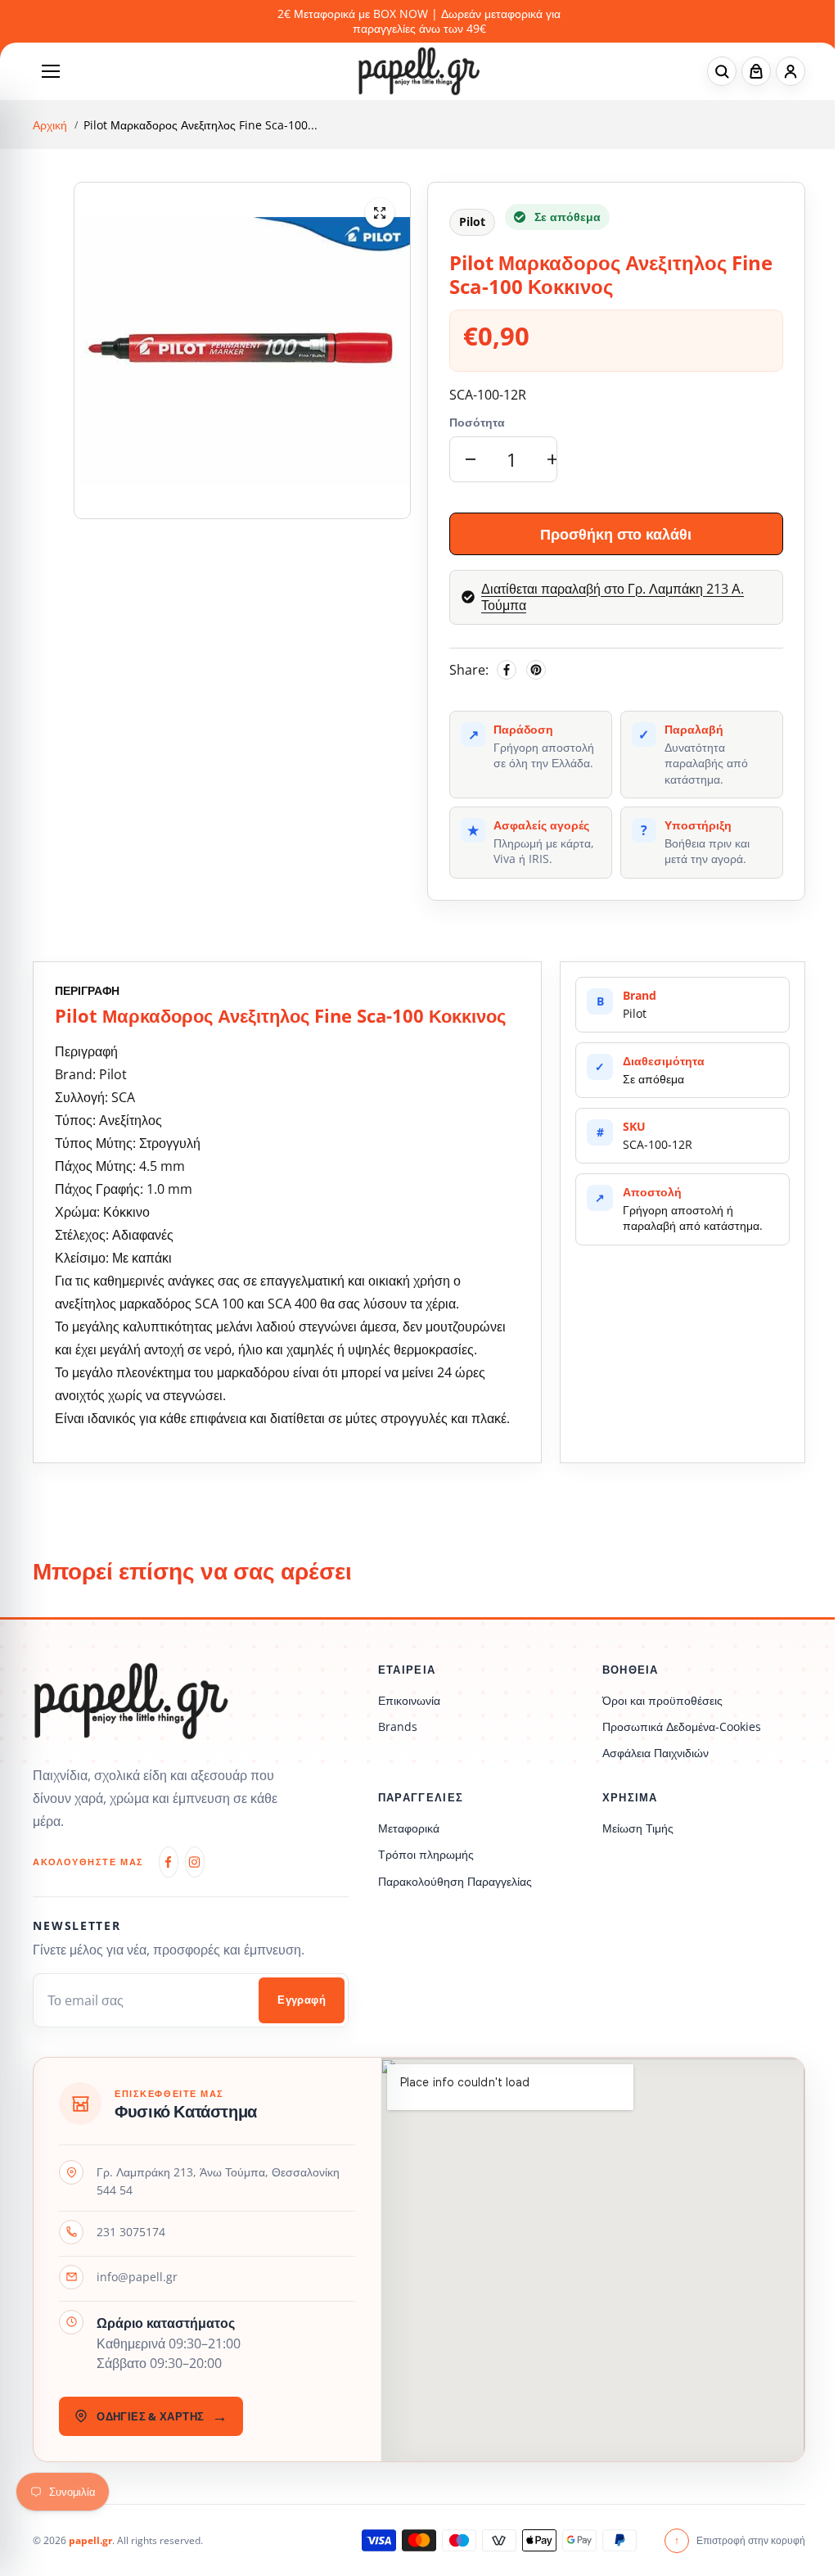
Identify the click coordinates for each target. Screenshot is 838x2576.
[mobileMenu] (51, 71)
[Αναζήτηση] (722, 71)
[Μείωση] (471, 459)
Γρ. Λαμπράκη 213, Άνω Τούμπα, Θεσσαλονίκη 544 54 (218, 2181)
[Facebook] (507, 670)
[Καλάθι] (756, 71)
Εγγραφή (302, 2000)
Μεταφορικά (409, 1828)
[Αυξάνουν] (552, 459)
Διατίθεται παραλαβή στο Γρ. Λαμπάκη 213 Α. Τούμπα (613, 598)
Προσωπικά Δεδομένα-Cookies (682, 1726)
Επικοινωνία (409, 1700)
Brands (398, 1726)
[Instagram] (195, 1862)
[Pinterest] (536, 670)
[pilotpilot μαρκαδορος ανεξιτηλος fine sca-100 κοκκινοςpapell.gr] (380, 213)
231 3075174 (131, 2232)
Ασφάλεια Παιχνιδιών (656, 1753)
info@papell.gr (137, 2277)
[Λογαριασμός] (791, 71)
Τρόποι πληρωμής (426, 1854)
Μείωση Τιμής (638, 1828)
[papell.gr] (419, 71)
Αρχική (50, 125)
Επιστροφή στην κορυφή (740, 2540)
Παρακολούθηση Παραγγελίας (455, 1881)
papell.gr (90, 2540)
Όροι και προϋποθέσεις (662, 1700)
